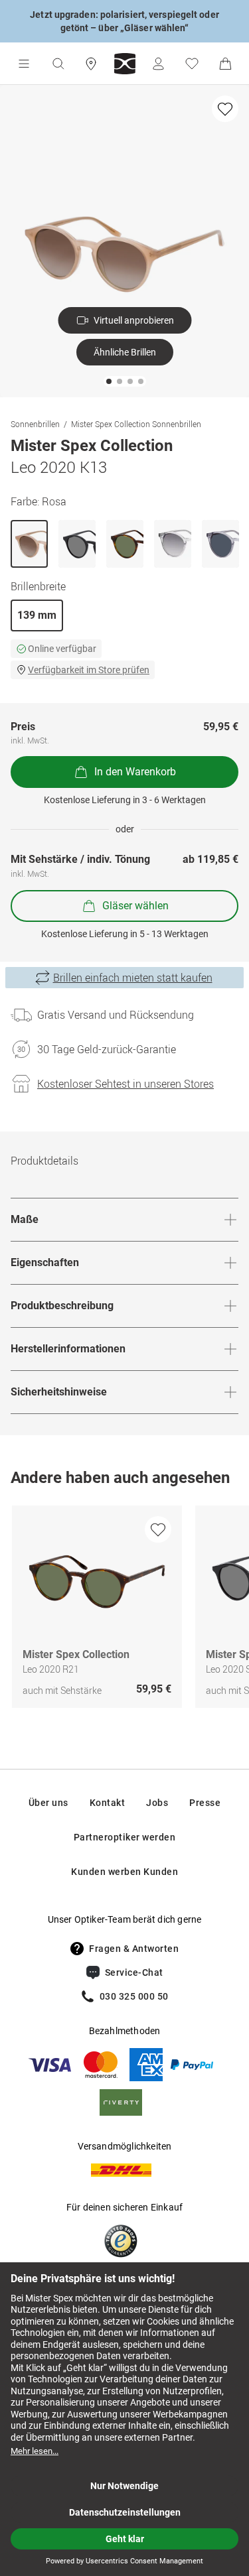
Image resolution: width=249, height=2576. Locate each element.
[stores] (91, 64)
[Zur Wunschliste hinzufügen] (225, 109)
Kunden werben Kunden (124, 1872)
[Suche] (58, 64)
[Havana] (125, 544)
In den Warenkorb (135, 772)
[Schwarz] (77, 544)
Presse (205, 1803)
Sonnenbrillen (35, 424)
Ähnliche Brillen (125, 352)
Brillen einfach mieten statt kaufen (133, 978)
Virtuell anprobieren (134, 320)
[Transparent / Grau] (173, 544)
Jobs (157, 1803)
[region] (124, 1610)
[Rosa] (29, 544)
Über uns (48, 1803)
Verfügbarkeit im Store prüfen (89, 670)
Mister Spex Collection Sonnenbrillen (136, 424)
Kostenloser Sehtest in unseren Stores (125, 1084)
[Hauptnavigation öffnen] (24, 64)
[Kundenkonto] (158, 64)
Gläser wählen (135, 906)
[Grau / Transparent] (220, 544)
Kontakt (108, 1803)
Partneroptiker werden (125, 1837)
